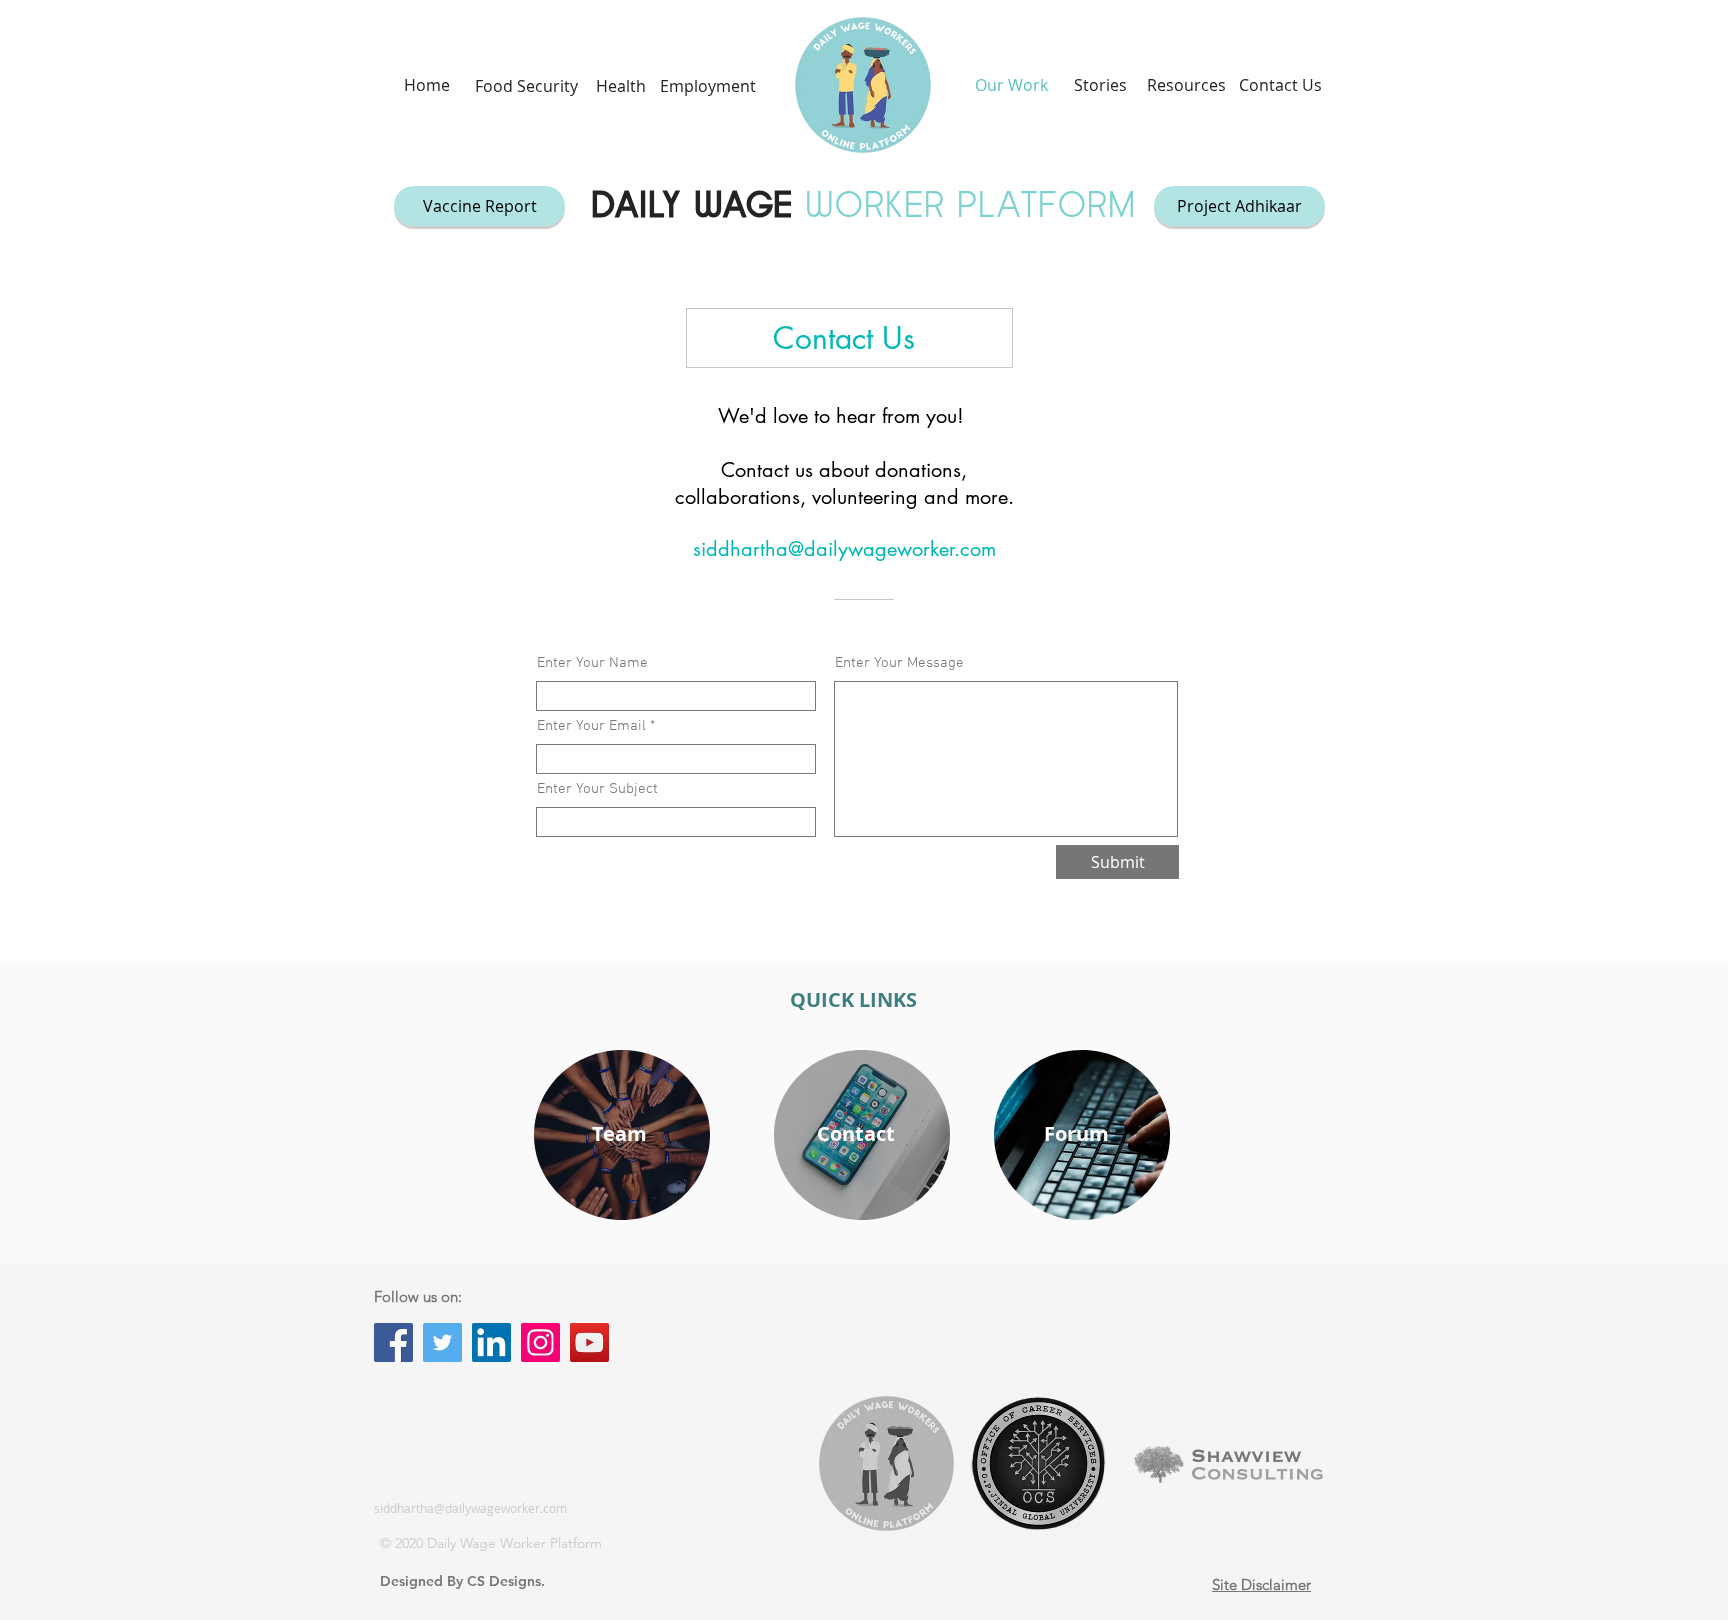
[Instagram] (540, 1342)
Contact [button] (856, 1133)
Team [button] (619, 1133)
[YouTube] (589, 1342)
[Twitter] (442, 1342)
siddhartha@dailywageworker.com (844, 549)
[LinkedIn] (491, 1342)
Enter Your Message (899, 663)
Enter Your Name (592, 663)
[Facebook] (393, 1342)
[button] (526, 86)
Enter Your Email (591, 726)
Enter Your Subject (597, 789)
